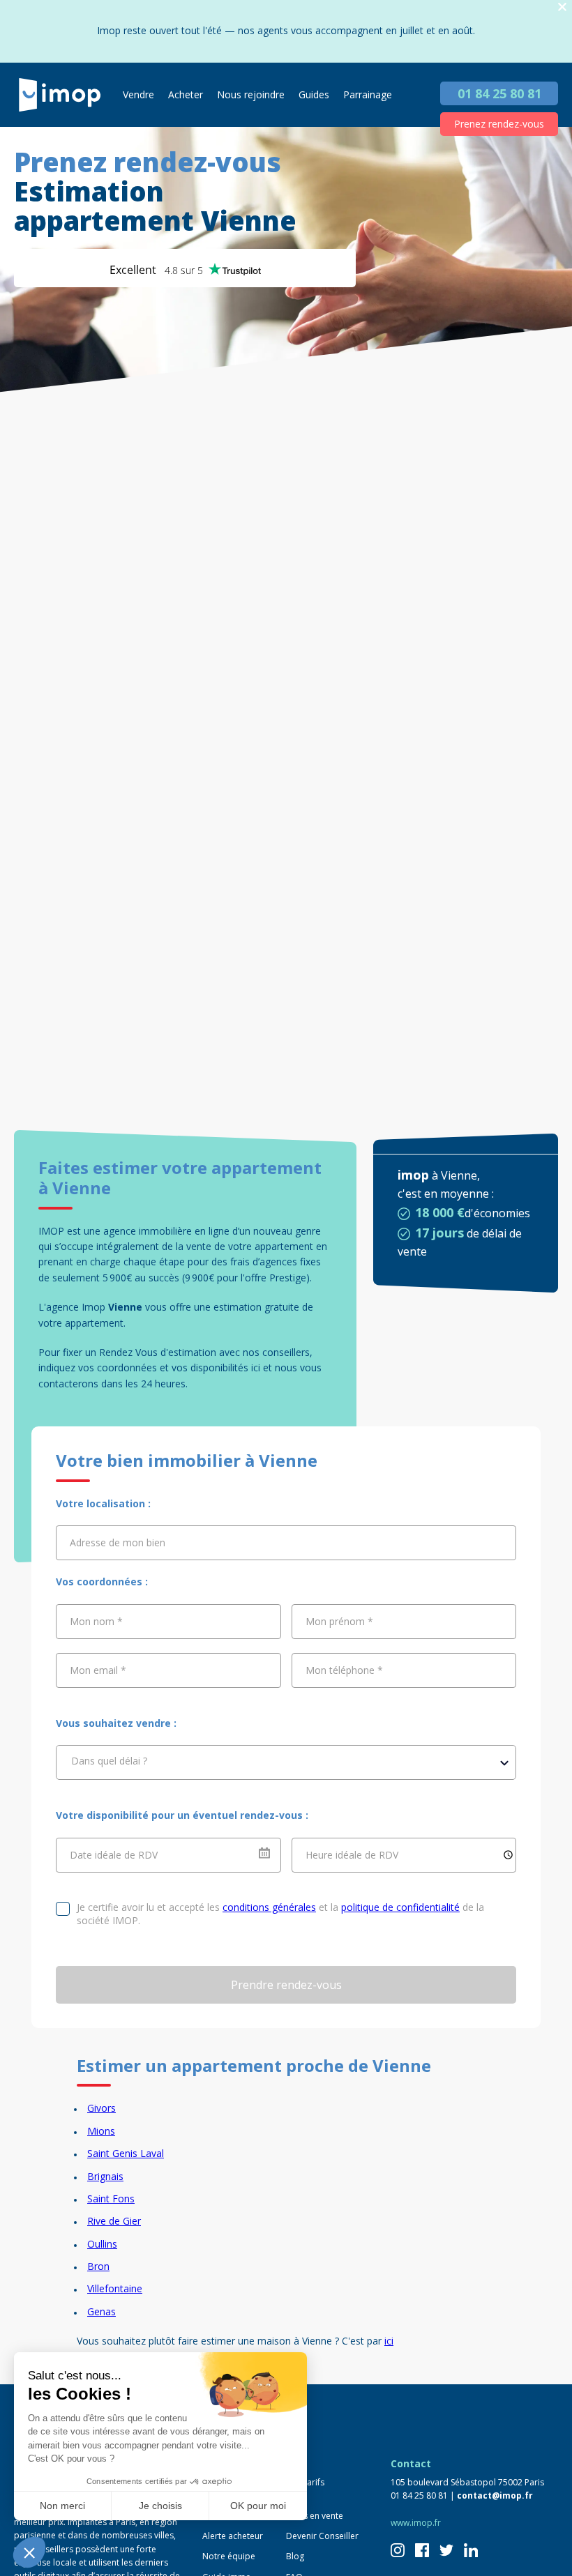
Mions (101, 2131)
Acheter (186, 94)
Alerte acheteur (233, 2536)
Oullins (102, 2244)
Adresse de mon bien (118, 1542)
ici (389, 2341)
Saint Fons (111, 2198)
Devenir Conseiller (322, 2536)
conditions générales (269, 1907)
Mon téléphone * (344, 1670)
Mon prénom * (339, 1621)
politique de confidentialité (400, 1907)
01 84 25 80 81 (499, 93)
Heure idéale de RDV (352, 1854)
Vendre (138, 94)
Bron (98, 2266)
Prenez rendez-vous (499, 124)
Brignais (105, 2176)
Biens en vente (315, 2516)
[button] (29, 2552)
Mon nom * (96, 1621)
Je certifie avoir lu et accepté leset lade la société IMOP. (280, 1914)
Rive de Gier (114, 2221)
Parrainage (368, 94)
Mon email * (98, 1670)
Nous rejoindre (251, 94)
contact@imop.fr (495, 2495)
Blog (295, 2556)
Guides (314, 94)
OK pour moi (258, 2506)
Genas (101, 2311)
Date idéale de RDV (114, 1854)
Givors (101, 2108)
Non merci (62, 2506)
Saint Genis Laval (126, 2153)
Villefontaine (115, 2288)
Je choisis (160, 2506)
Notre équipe (229, 2556)
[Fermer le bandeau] (562, 7)
